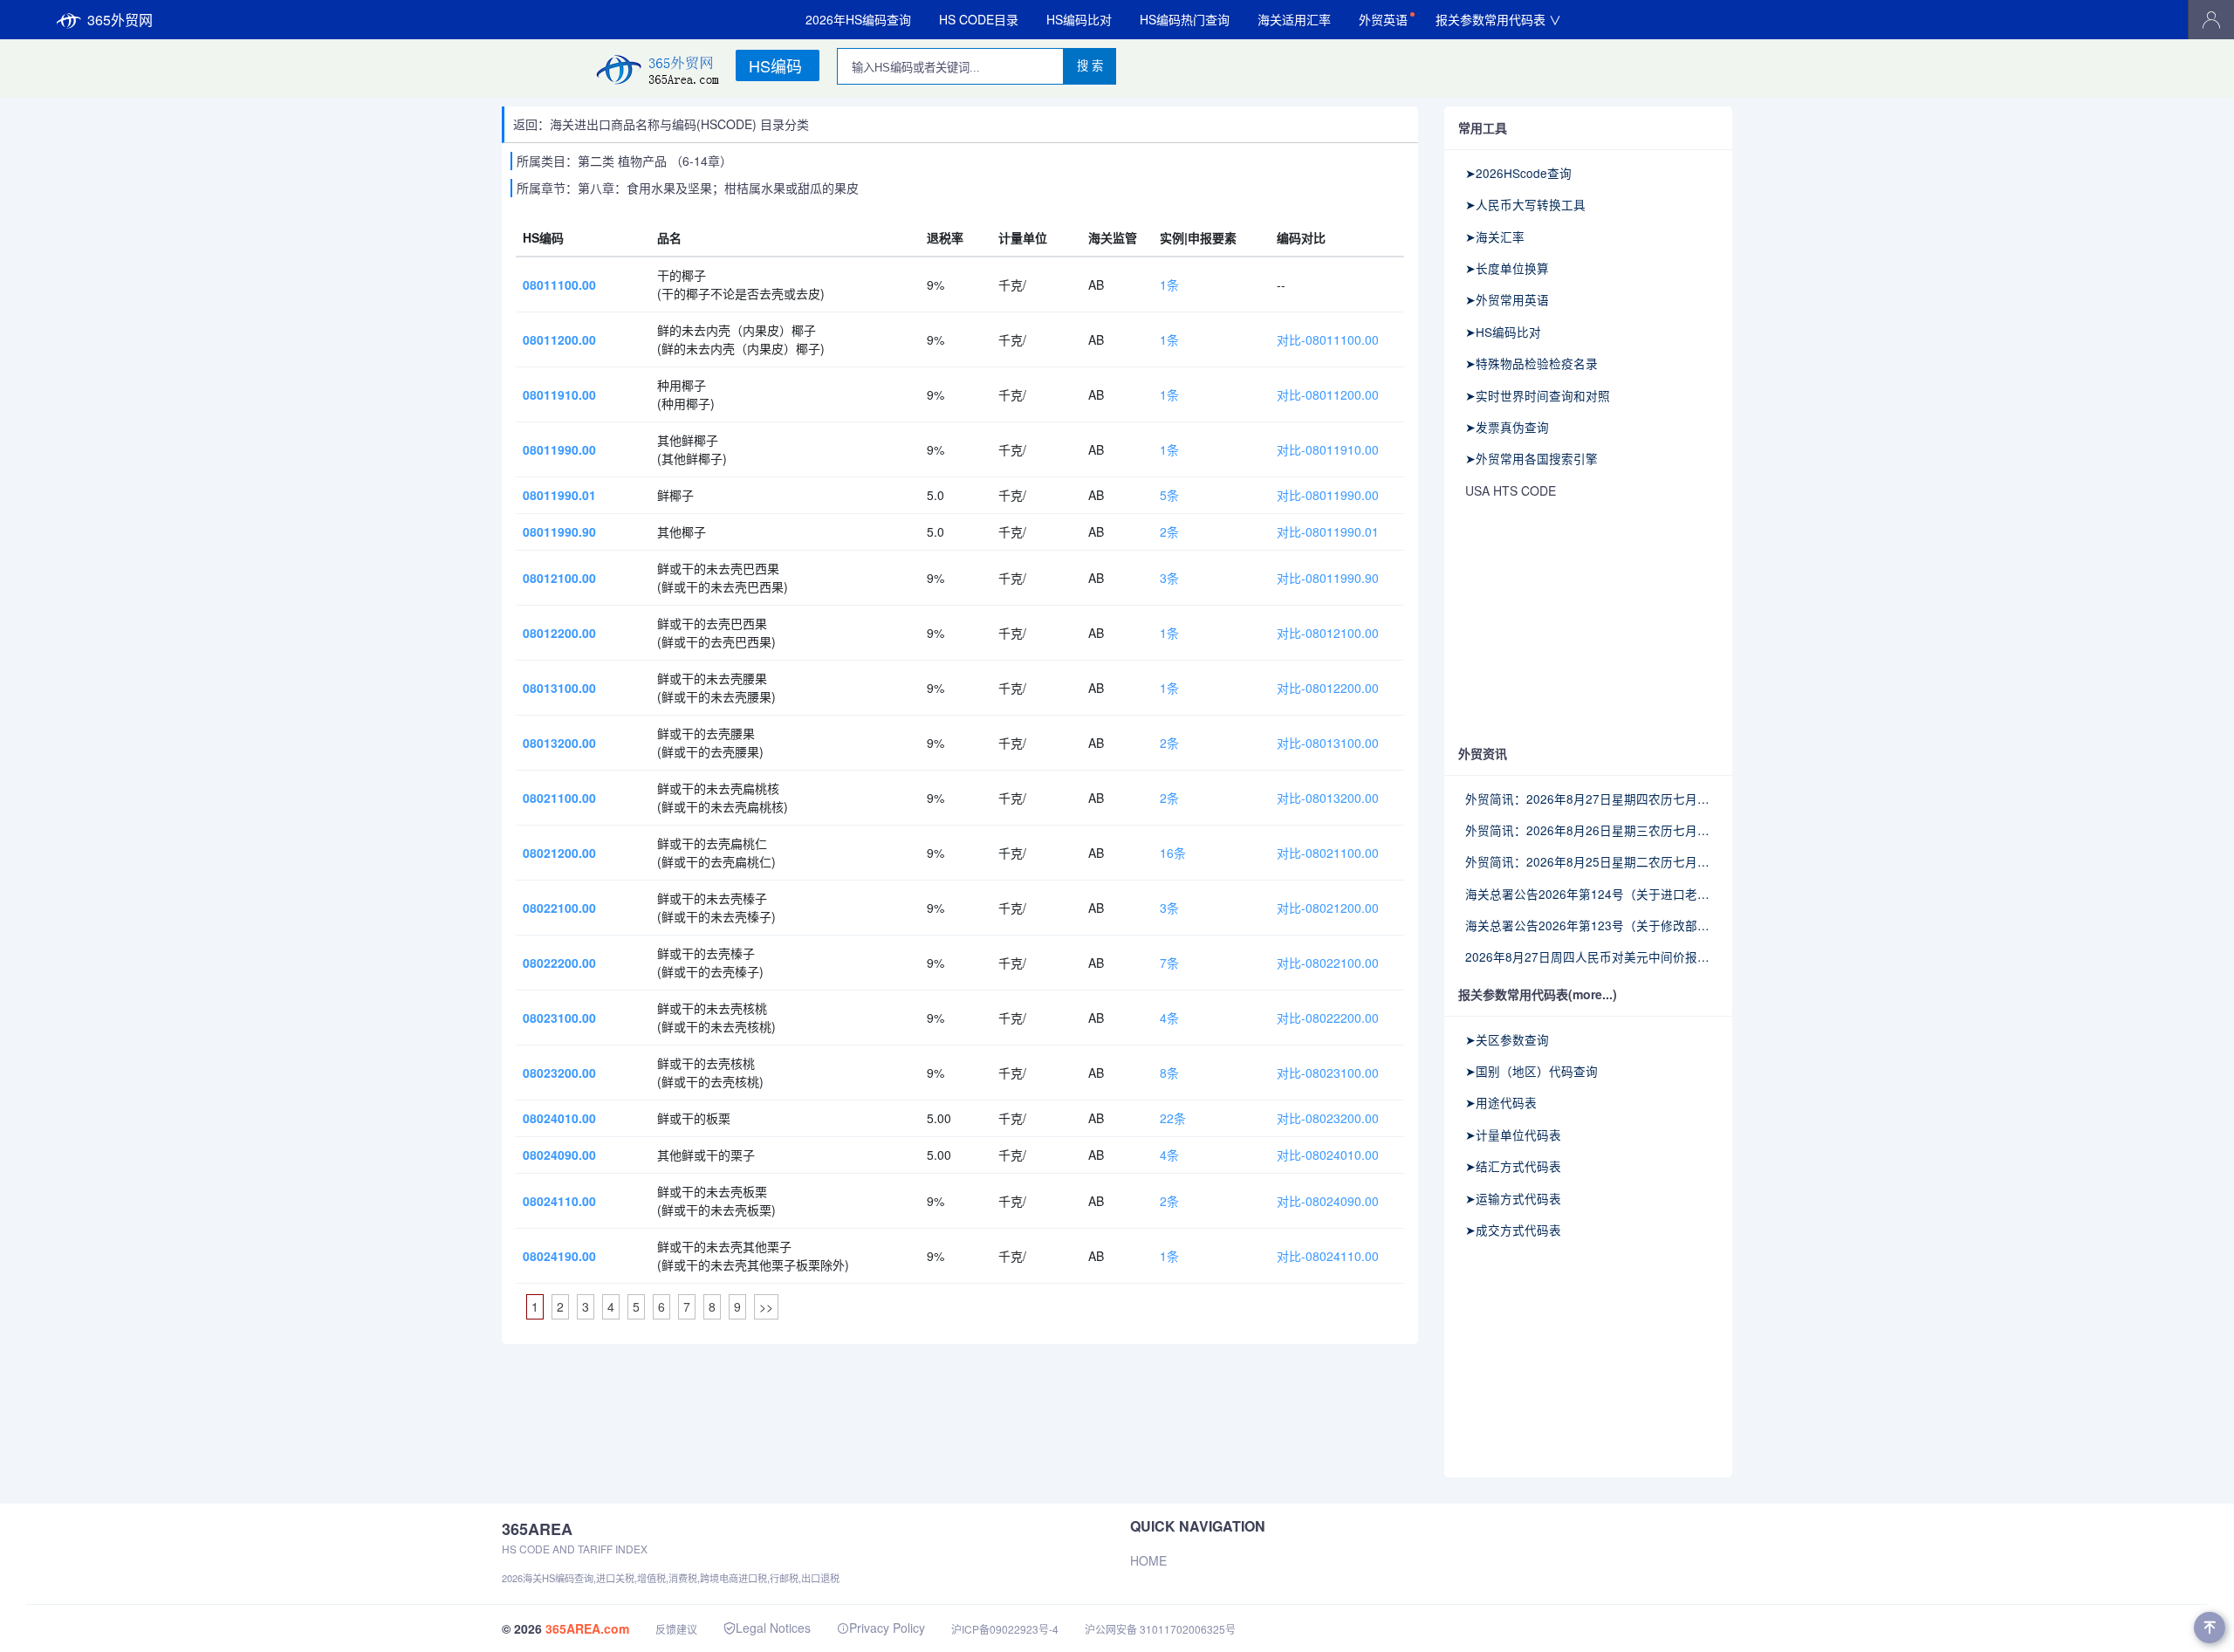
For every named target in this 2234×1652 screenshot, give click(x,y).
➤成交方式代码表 (1513, 1230)
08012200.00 (559, 633)
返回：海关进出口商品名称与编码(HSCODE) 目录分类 (661, 124)
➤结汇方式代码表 (1513, 1166)
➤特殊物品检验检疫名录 (1532, 363)
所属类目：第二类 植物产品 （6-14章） (624, 161)
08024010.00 (559, 1118)
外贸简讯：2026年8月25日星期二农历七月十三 (1588, 861)
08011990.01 (559, 495)
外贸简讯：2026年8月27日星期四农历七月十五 (1588, 799)
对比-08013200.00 (1328, 798)
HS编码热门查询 (1185, 19)
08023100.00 (559, 1018)
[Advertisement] (1588, 623)
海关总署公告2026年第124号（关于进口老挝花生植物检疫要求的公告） (1588, 894)
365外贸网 (120, 20)
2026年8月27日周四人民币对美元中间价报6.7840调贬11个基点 (1588, 956)
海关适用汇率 (1294, 19)
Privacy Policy (887, 1628)
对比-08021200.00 (1328, 908)
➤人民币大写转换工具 (1525, 204)
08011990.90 (559, 531)
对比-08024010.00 (1328, 1155)
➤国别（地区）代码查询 (1532, 1071)
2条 (1169, 531)
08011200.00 (559, 339)
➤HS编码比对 (1503, 332)
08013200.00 (559, 743)
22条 (1173, 1118)
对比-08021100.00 (1328, 853)
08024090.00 (559, 1155)
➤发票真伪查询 (1507, 427)
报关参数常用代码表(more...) (1538, 994)
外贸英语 (1383, 19)
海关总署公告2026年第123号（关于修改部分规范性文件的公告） (1588, 925)
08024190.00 (559, 1256)
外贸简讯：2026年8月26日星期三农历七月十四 (1588, 830)
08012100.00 (559, 578)
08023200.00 (559, 1073)
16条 (1173, 853)
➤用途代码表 (1501, 1102)
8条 (1169, 1073)
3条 (1169, 578)
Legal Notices (773, 1628)
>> (766, 1306)
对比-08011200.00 (1328, 394)
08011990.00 (559, 449)
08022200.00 (559, 963)
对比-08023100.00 (1328, 1073)
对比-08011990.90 (1328, 578)
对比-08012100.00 (1328, 633)
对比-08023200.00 (1328, 1118)
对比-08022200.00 (1328, 1018)
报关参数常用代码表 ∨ (1498, 19)
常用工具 (1483, 127)
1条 (1169, 284)
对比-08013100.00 (1328, 743)
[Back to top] (2210, 1628)
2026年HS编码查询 (858, 19)
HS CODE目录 (979, 19)
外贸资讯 (1483, 753)
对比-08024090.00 (1328, 1201)
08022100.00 (559, 908)
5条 (1169, 495)
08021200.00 (559, 853)
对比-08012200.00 (1328, 688)
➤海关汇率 (1495, 236)
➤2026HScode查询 (1518, 173)
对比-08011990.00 (1328, 495)
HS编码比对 (1079, 19)
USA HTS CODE (1511, 490)
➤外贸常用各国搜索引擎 (1532, 458)
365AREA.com (587, 1628)
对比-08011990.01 (1328, 531)
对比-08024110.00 (1328, 1256)
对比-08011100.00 (1328, 339)
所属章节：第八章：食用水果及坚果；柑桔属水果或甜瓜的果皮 (688, 188)
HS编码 (775, 65)
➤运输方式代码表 (1513, 1198)
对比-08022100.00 (1328, 963)
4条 (1169, 1018)
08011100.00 (559, 284)
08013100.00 (559, 688)
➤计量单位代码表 (1513, 1134)
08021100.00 (559, 798)
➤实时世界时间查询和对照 (1538, 395)
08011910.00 (559, 394)
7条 (1169, 963)
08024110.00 (559, 1201)
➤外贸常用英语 (1507, 299)
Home (1148, 1560)
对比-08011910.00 (1328, 449)
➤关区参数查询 (1507, 1039)
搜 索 (1090, 66)
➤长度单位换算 (1507, 268)
